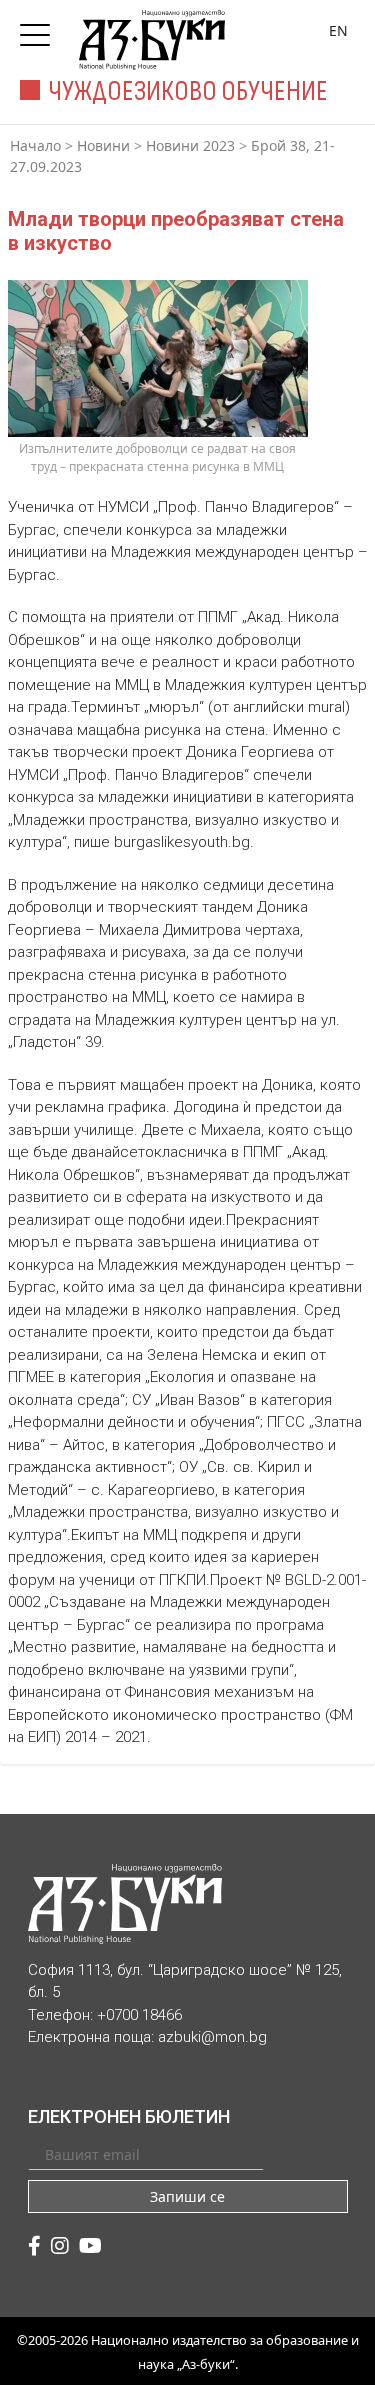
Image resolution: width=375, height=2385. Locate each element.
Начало (35, 145)
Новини (103, 145)
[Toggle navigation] (40, 29)
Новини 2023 (190, 145)
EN (338, 30)
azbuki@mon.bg (212, 2037)
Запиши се (187, 2196)
